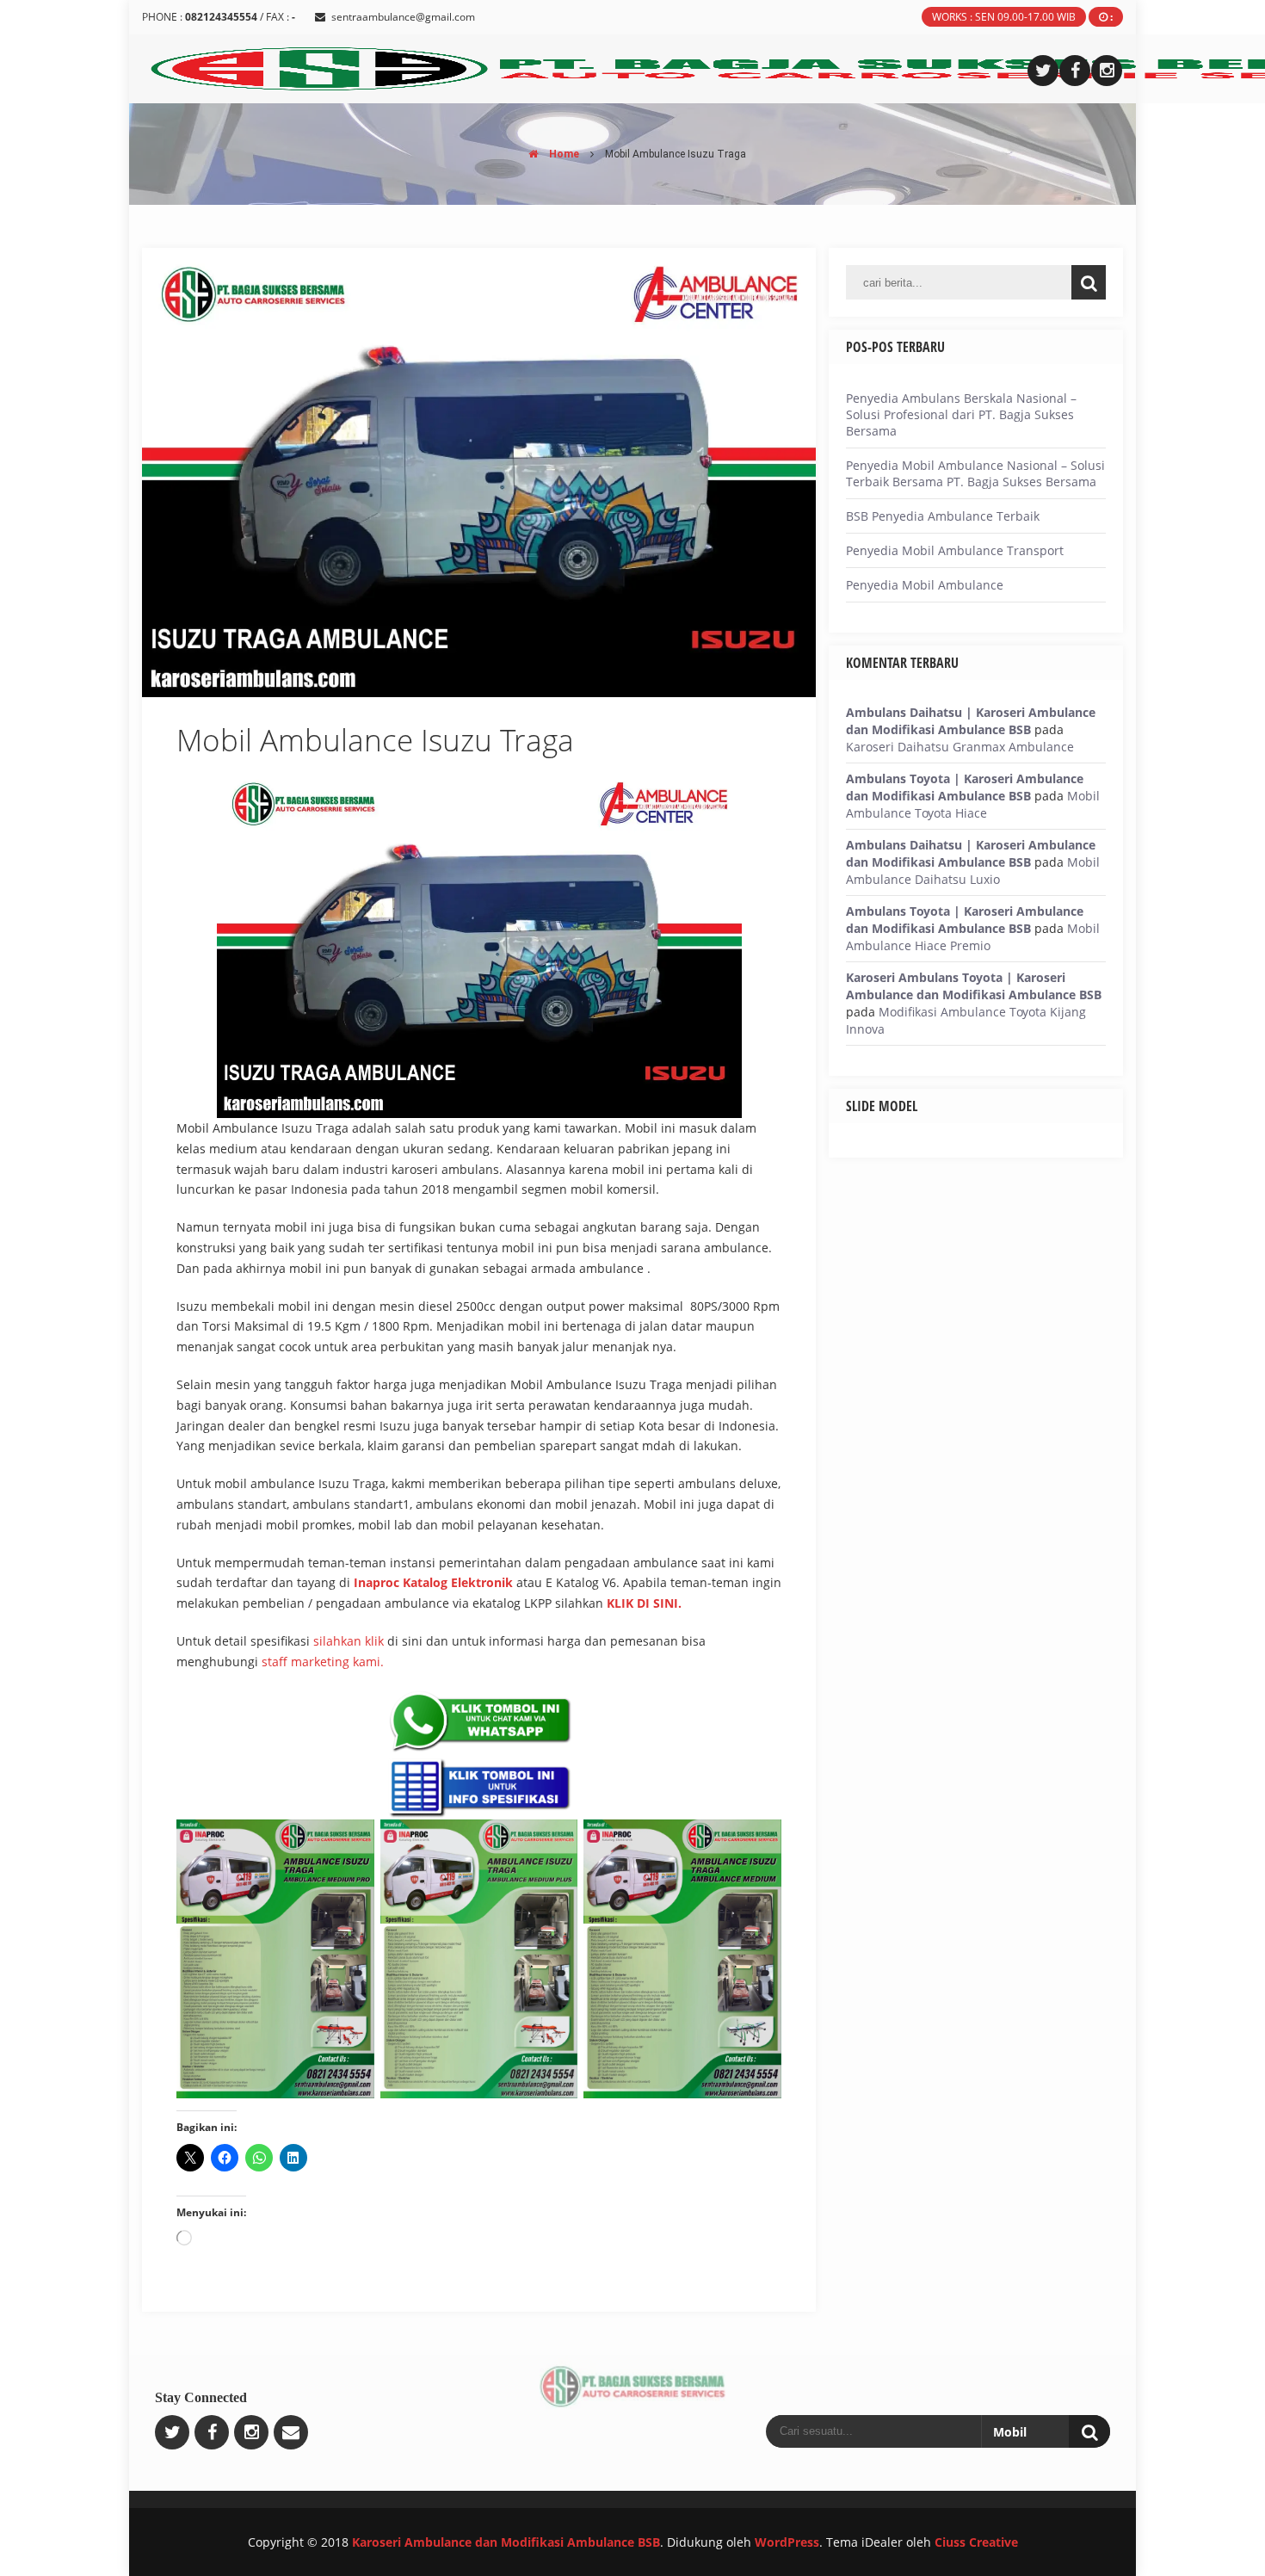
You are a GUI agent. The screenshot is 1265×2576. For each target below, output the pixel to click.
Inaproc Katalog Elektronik (433, 1582)
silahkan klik (349, 1641)
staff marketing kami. (323, 1662)
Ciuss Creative (976, 2542)
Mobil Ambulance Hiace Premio (973, 937)
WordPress (787, 2542)
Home (563, 154)
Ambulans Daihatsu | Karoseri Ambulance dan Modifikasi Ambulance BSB (971, 721)
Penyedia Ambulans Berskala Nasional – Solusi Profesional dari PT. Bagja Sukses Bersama (961, 414)
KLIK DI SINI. (644, 1603)
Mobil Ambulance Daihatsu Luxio (973, 871)
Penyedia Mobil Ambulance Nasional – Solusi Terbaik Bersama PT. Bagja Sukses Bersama (975, 473)
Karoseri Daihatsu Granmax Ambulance (960, 747)
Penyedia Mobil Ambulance (925, 585)
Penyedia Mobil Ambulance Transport (955, 550)
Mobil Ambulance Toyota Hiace (973, 804)
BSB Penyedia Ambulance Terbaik (943, 516)
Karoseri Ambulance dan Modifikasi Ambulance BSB (506, 2542)
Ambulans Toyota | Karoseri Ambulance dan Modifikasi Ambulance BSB (965, 787)
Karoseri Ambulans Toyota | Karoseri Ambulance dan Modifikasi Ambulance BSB (974, 986)
